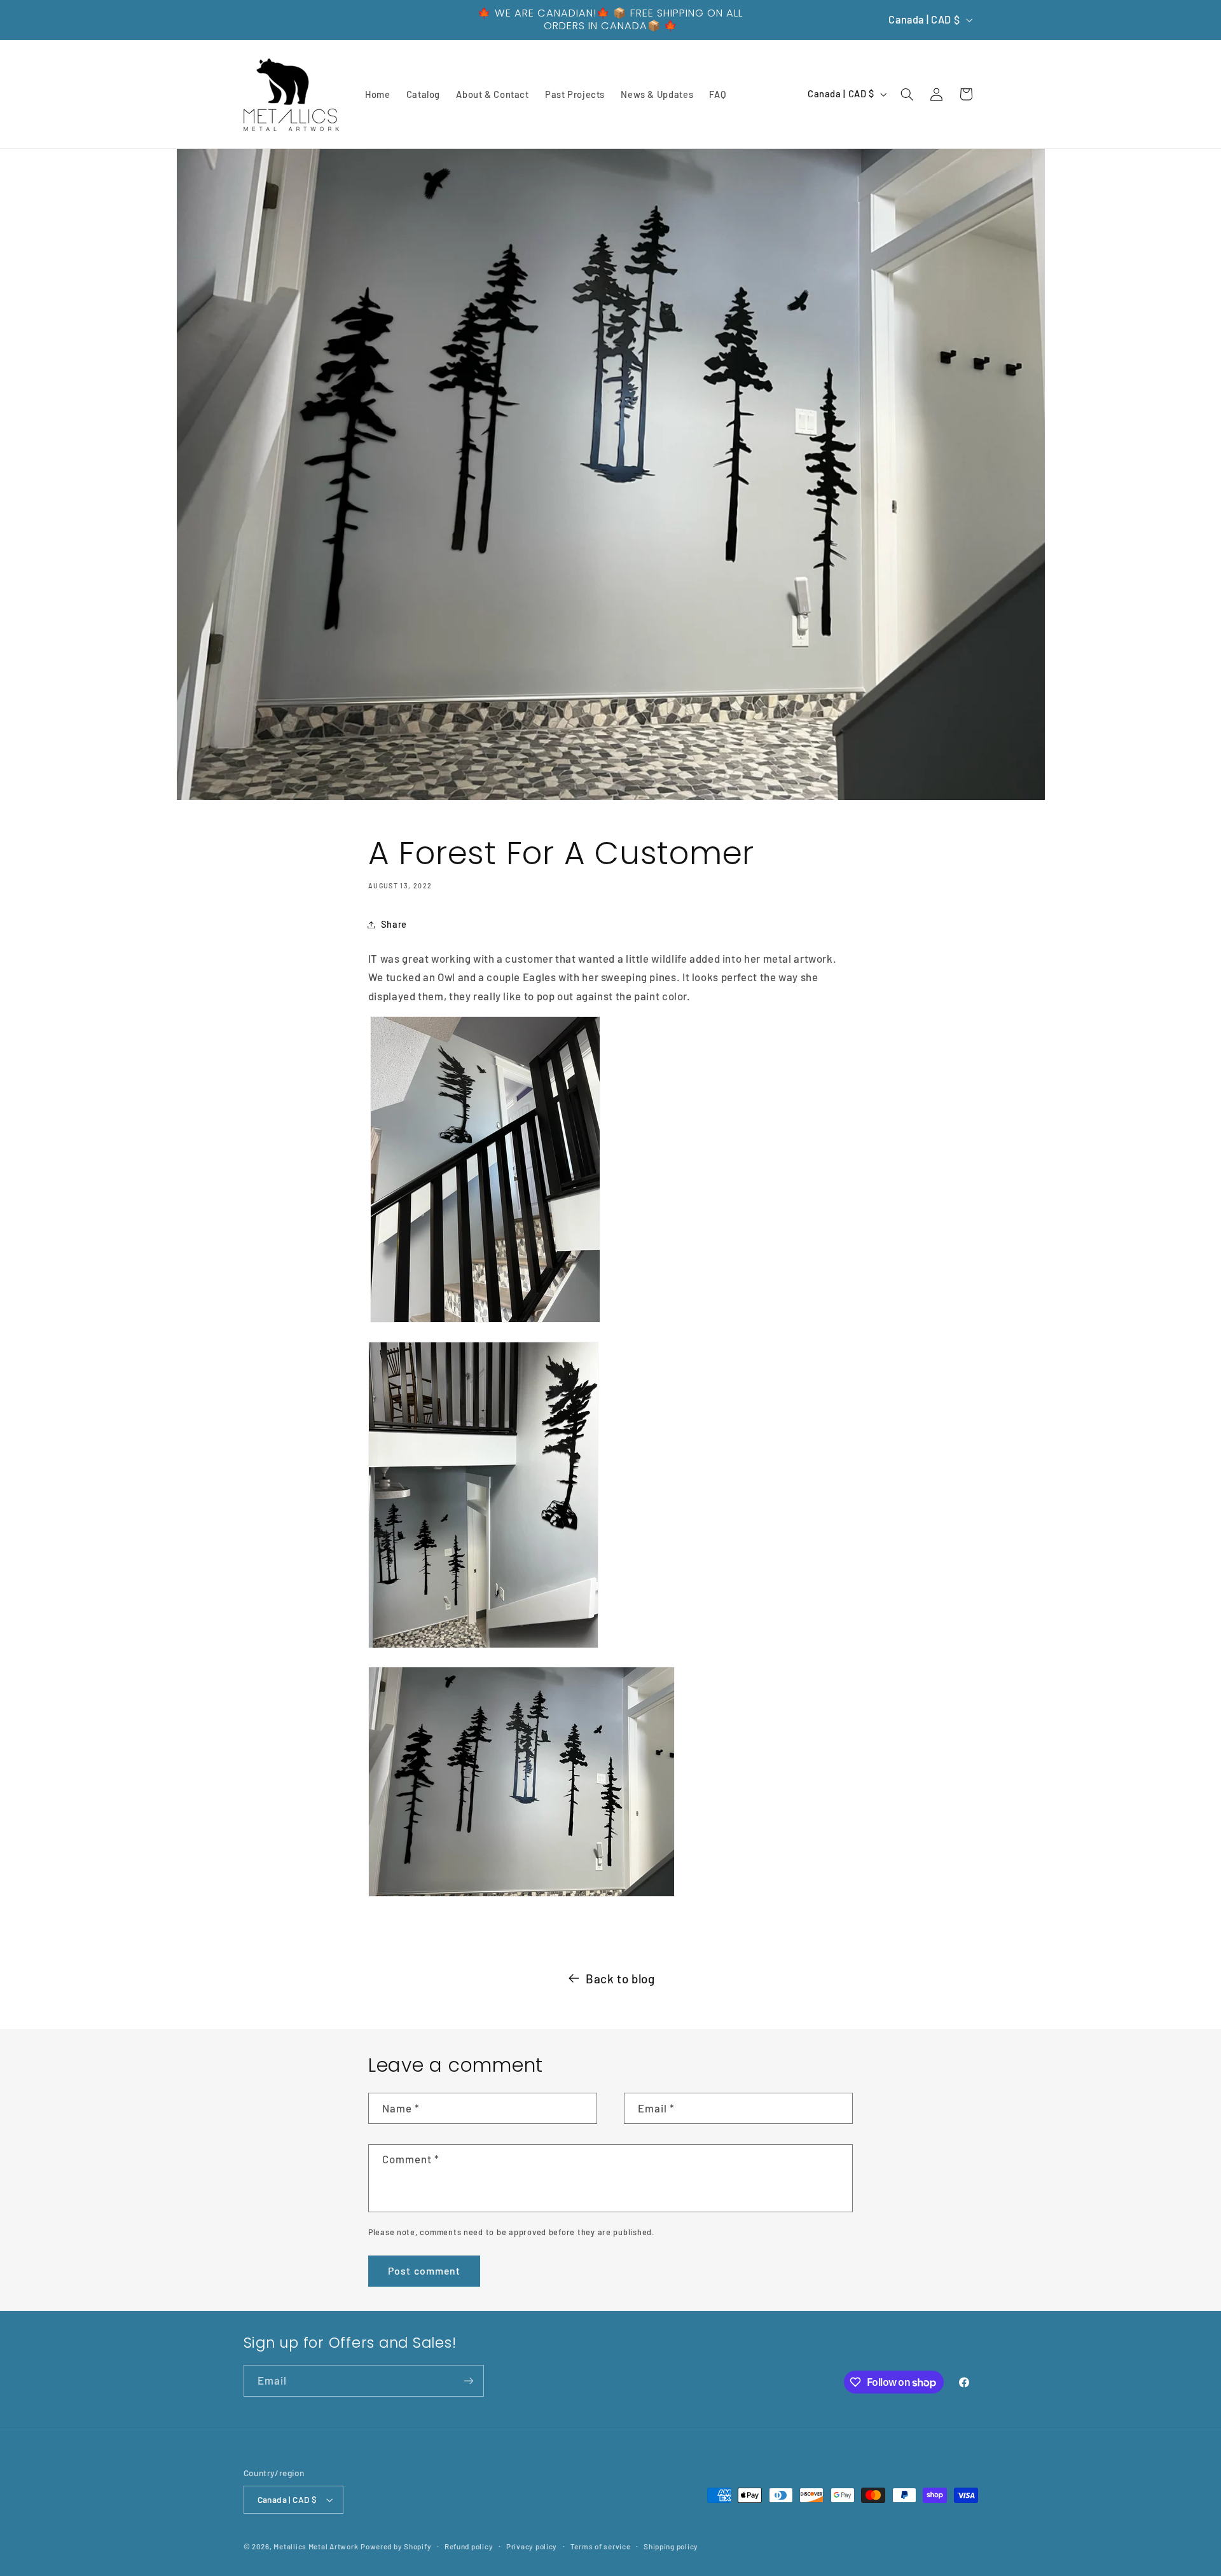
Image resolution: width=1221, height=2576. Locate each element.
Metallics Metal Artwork (316, 2546)
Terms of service (601, 2546)
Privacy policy (532, 2546)
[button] (907, 94)
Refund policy (469, 2546)
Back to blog (620, 1979)
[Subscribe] (468, 2380)
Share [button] (394, 924)
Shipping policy (671, 2546)
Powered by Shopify (396, 2546)
